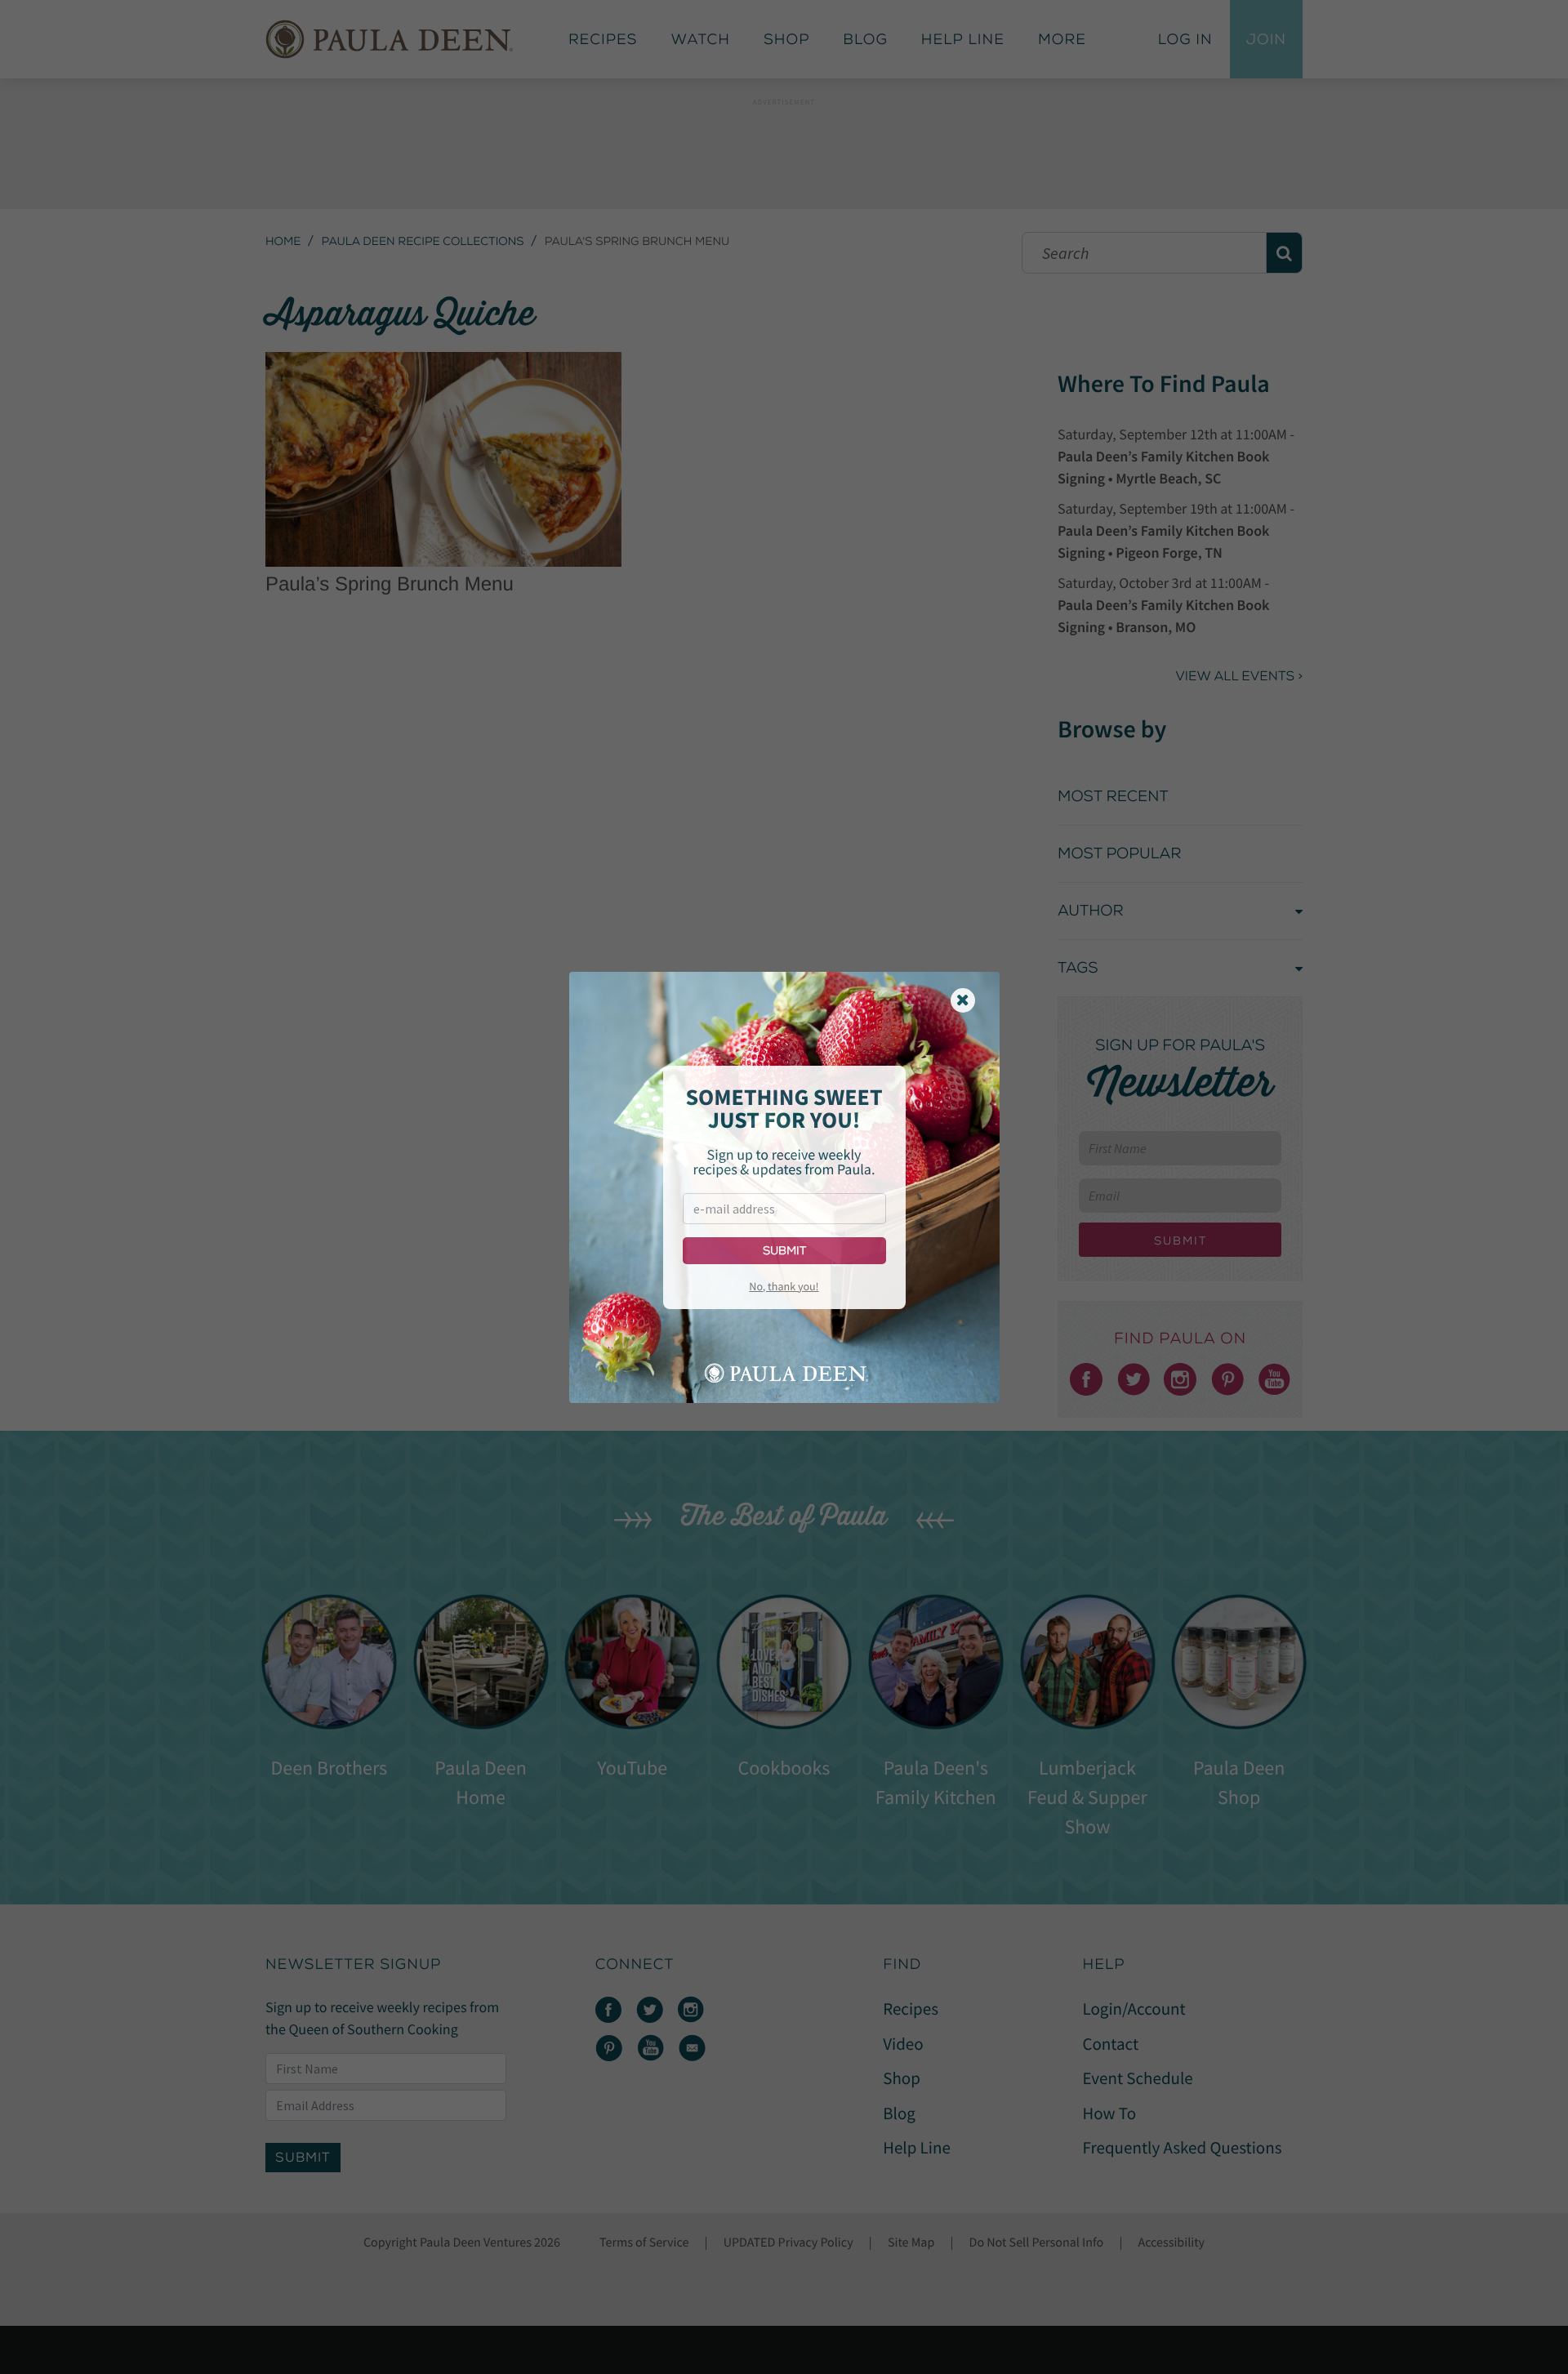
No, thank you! (784, 1286)
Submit (784, 1251)
